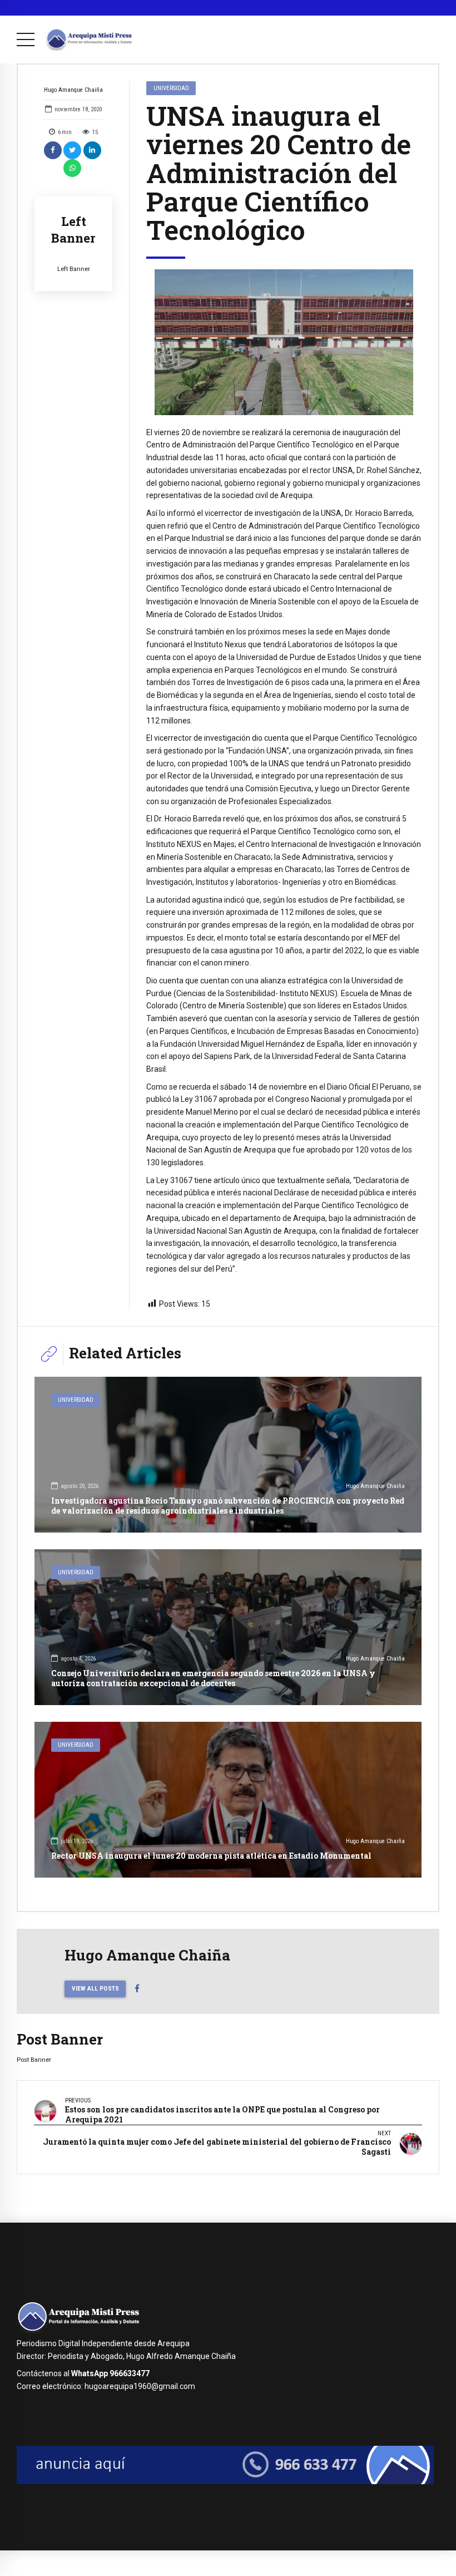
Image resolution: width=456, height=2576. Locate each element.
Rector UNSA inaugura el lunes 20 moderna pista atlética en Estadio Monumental (211, 1856)
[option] (284, 342)
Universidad (171, 88)
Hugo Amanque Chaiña (73, 90)
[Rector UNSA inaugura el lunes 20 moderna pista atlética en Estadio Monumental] (228, 1800)
